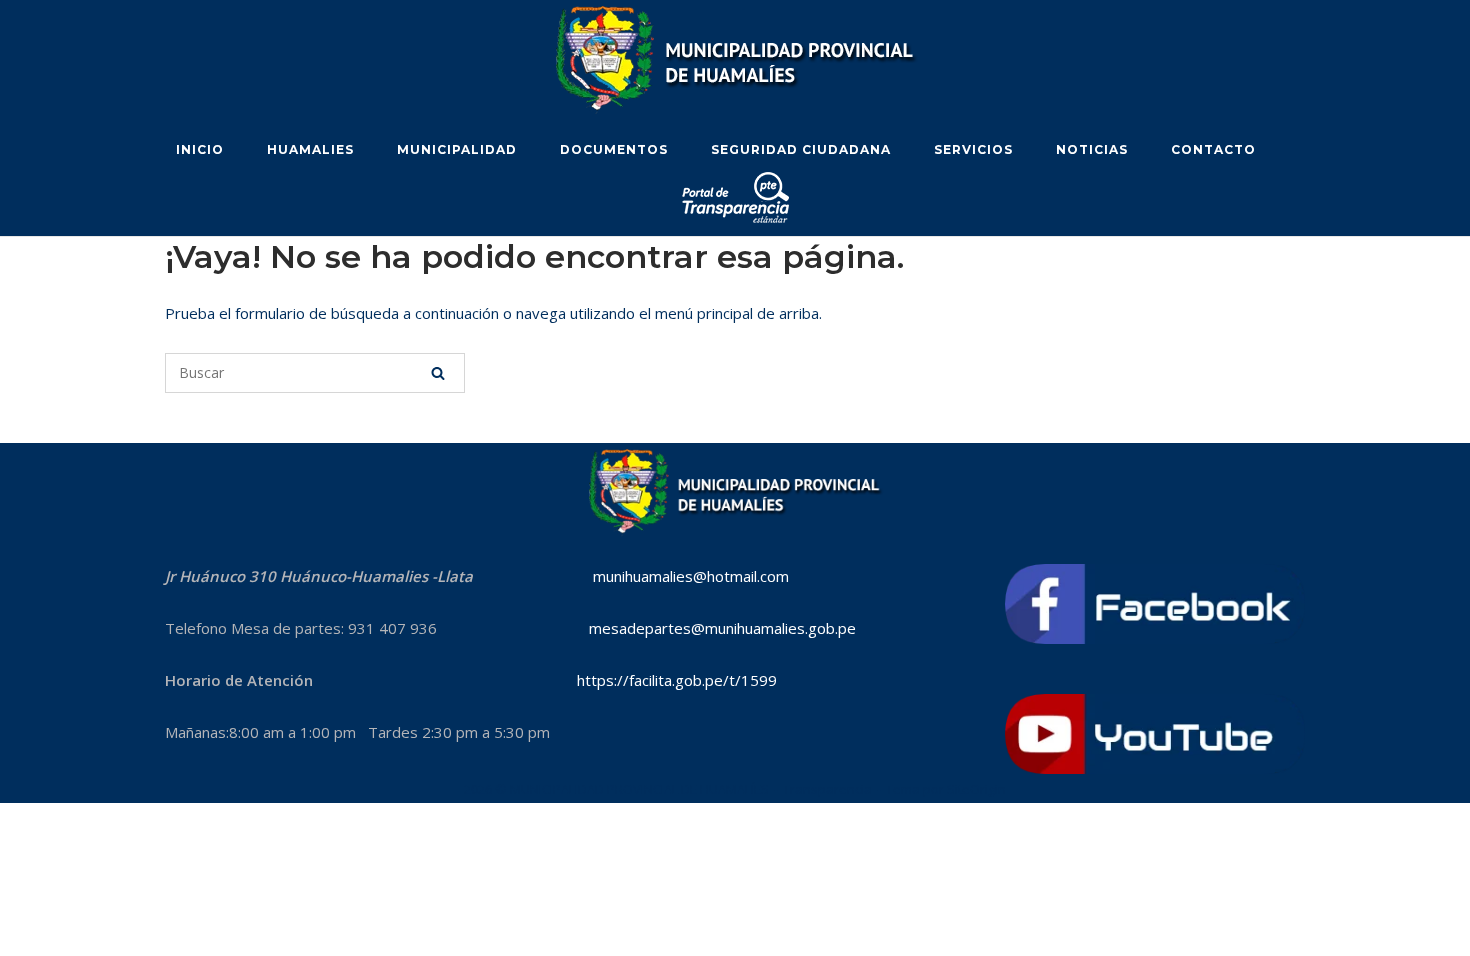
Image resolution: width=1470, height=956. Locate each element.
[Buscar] (438, 373)
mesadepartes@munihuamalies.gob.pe (712, 628)
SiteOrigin (976, 789)
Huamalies (310, 149)
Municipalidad (457, 149)
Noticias (1092, 149)
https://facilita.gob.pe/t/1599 (677, 680)
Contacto (1213, 149)
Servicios (973, 149)
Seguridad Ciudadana (801, 149)
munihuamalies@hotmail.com (691, 576)
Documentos (614, 149)
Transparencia (827, 789)
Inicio (200, 149)
